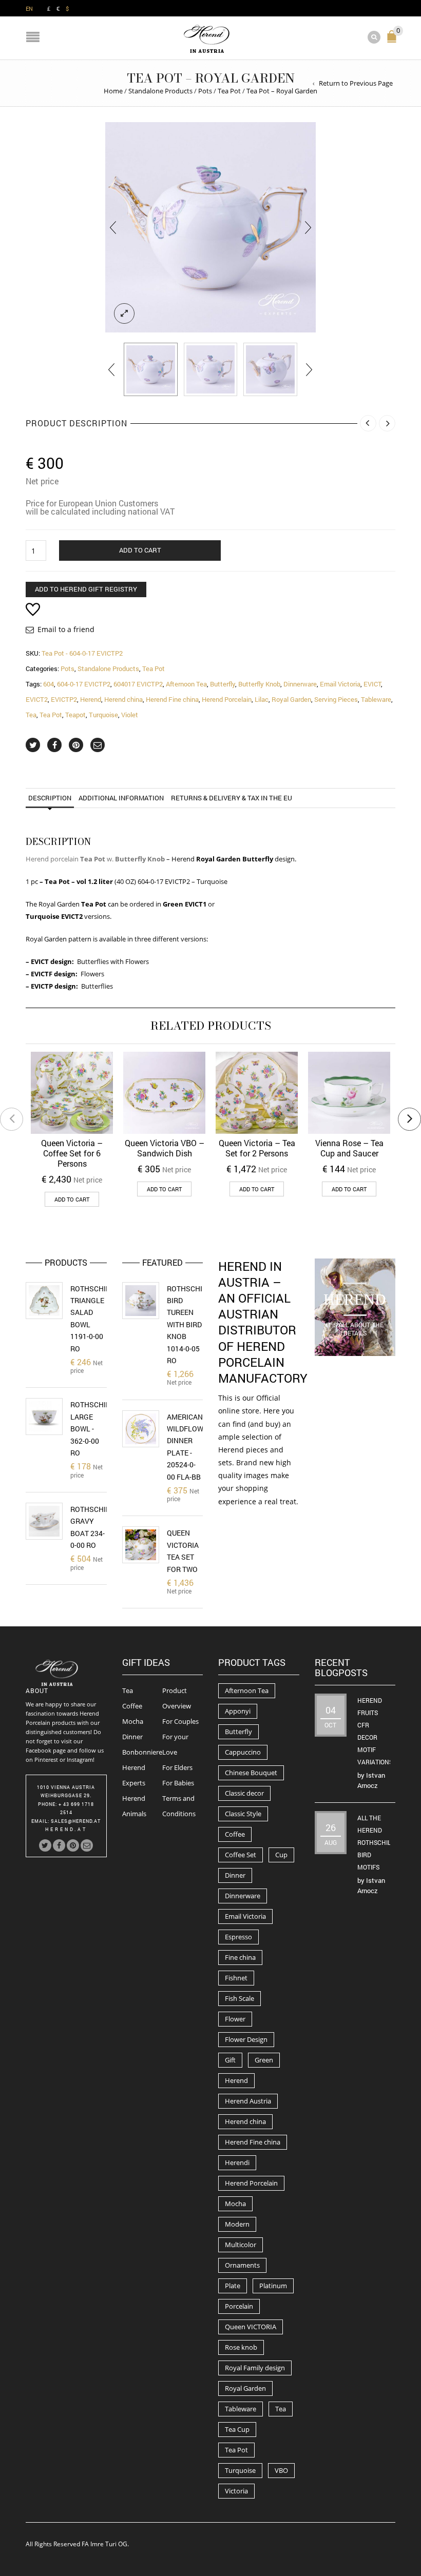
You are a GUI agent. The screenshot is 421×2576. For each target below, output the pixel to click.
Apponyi (238, 1711)
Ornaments (242, 2265)
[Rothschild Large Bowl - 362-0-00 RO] (44, 1417)
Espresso (238, 1937)
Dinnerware (300, 684)
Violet (130, 715)
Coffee (132, 1706)
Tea (31, 715)
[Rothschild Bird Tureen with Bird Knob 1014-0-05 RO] (141, 1301)
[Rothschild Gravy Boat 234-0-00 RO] (44, 1521)
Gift (230, 2060)
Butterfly (223, 684)
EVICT (372, 684)
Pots (205, 91)
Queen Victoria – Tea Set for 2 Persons (257, 1148)
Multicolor (241, 2245)
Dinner (132, 1737)
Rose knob (241, 2347)
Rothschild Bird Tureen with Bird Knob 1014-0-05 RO (189, 1324)
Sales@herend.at (76, 1821)
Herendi (237, 2162)
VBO (281, 2470)
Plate (233, 2286)
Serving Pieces (336, 699)
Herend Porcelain (227, 699)
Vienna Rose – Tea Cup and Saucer (349, 1148)
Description (50, 798)
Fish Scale (240, 1998)
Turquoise (103, 715)
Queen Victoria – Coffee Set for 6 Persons (72, 1153)
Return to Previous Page (356, 83)
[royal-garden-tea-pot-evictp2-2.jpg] (270, 370)
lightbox (124, 313)
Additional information (121, 798)
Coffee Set (241, 1855)
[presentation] (113, 227)
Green (264, 2060)
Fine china (240, 1957)
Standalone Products (160, 91)
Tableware (376, 699)
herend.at (66, 1829)
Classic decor (244, 1793)
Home (113, 91)
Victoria (236, 2491)
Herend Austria (248, 2101)
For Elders (177, 1767)
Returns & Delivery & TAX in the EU (232, 798)
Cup (281, 1855)
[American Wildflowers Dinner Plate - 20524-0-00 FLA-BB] (141, 1429)
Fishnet (236, 1978)
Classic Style (243, 1814)
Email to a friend (66, 629)
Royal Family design (255, 2368)
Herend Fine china (172, 699)
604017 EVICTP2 (138, 684)
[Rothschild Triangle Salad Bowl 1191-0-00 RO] (44, 1301)
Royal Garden (291, 699)
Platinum (273, 2286)
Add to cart (140, 550)
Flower (235, 2019)
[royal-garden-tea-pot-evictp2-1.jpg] (151, 370)
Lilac (262, 699)
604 (49, 684)
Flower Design (246, 2039)
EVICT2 (37, 699)
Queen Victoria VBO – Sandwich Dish (165, 1148)
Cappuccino (243, 1752)
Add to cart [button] (72, 1199)
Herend (91, 699)
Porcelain (239, 2306)
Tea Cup (237, 2429)
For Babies (178, 1783)
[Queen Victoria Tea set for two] (141, 1545)
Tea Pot (229, 91)
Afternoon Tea (186, 684)
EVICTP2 (64, 699)
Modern (237, 2224)
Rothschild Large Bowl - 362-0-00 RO (92, 1429)
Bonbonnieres (144, 1752)
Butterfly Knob (259, 684)
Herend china (123, 699)
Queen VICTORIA (251, 2327)
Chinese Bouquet (251, 1773)
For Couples (180, 1721)
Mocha (133, 1721)
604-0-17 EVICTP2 (84, 684)
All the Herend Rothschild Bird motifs (376, 1842)
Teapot (75, 715)
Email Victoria (340, 684)
